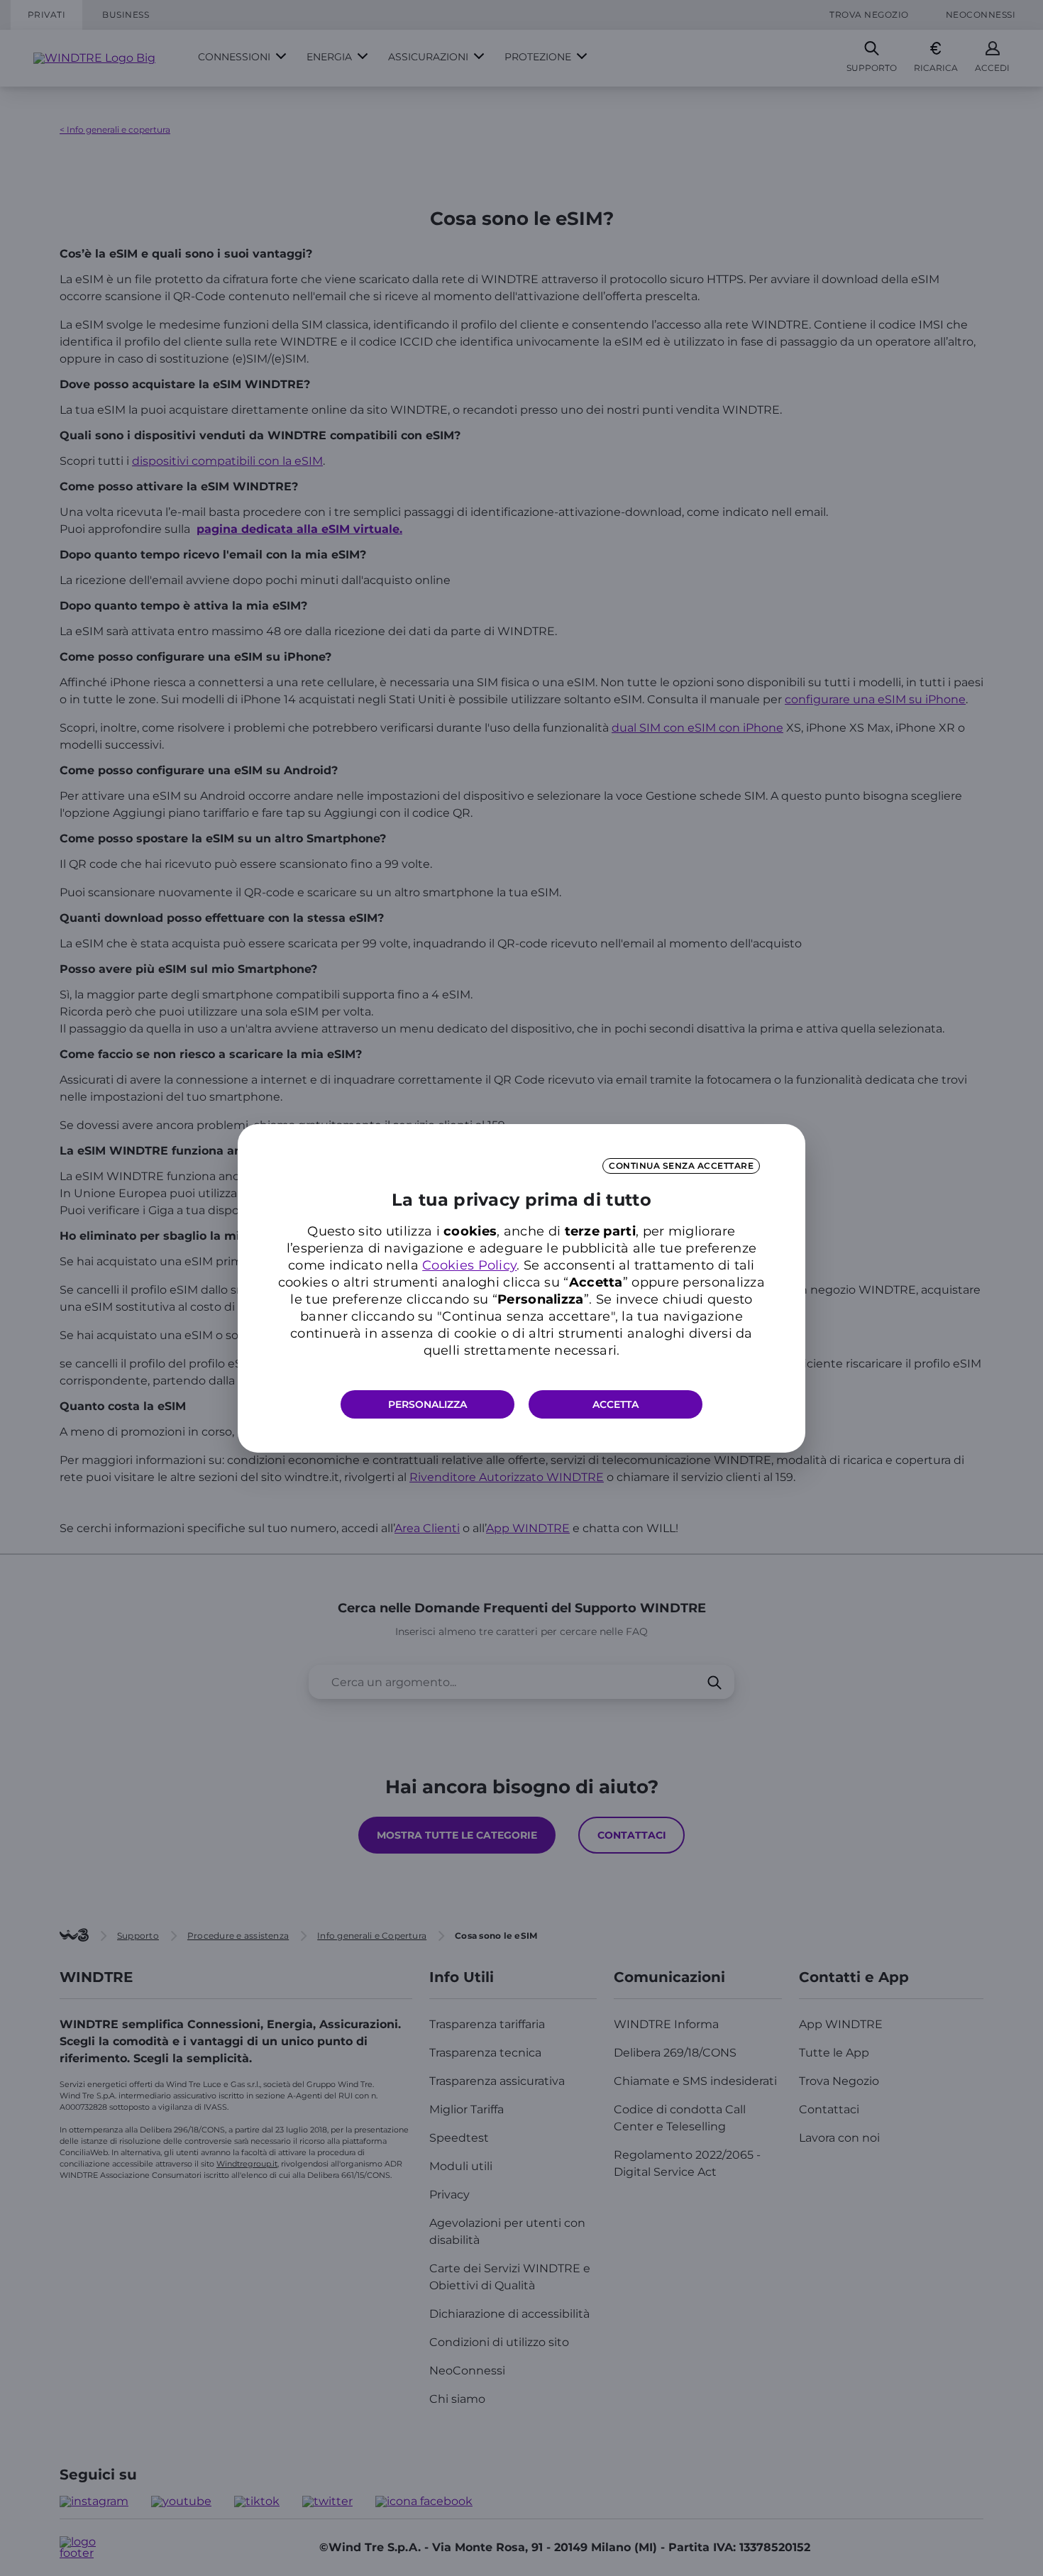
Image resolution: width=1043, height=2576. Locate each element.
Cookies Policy (469, 1265)
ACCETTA (616, 1404)
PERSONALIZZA (427, 1404)
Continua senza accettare (681, 1166)
